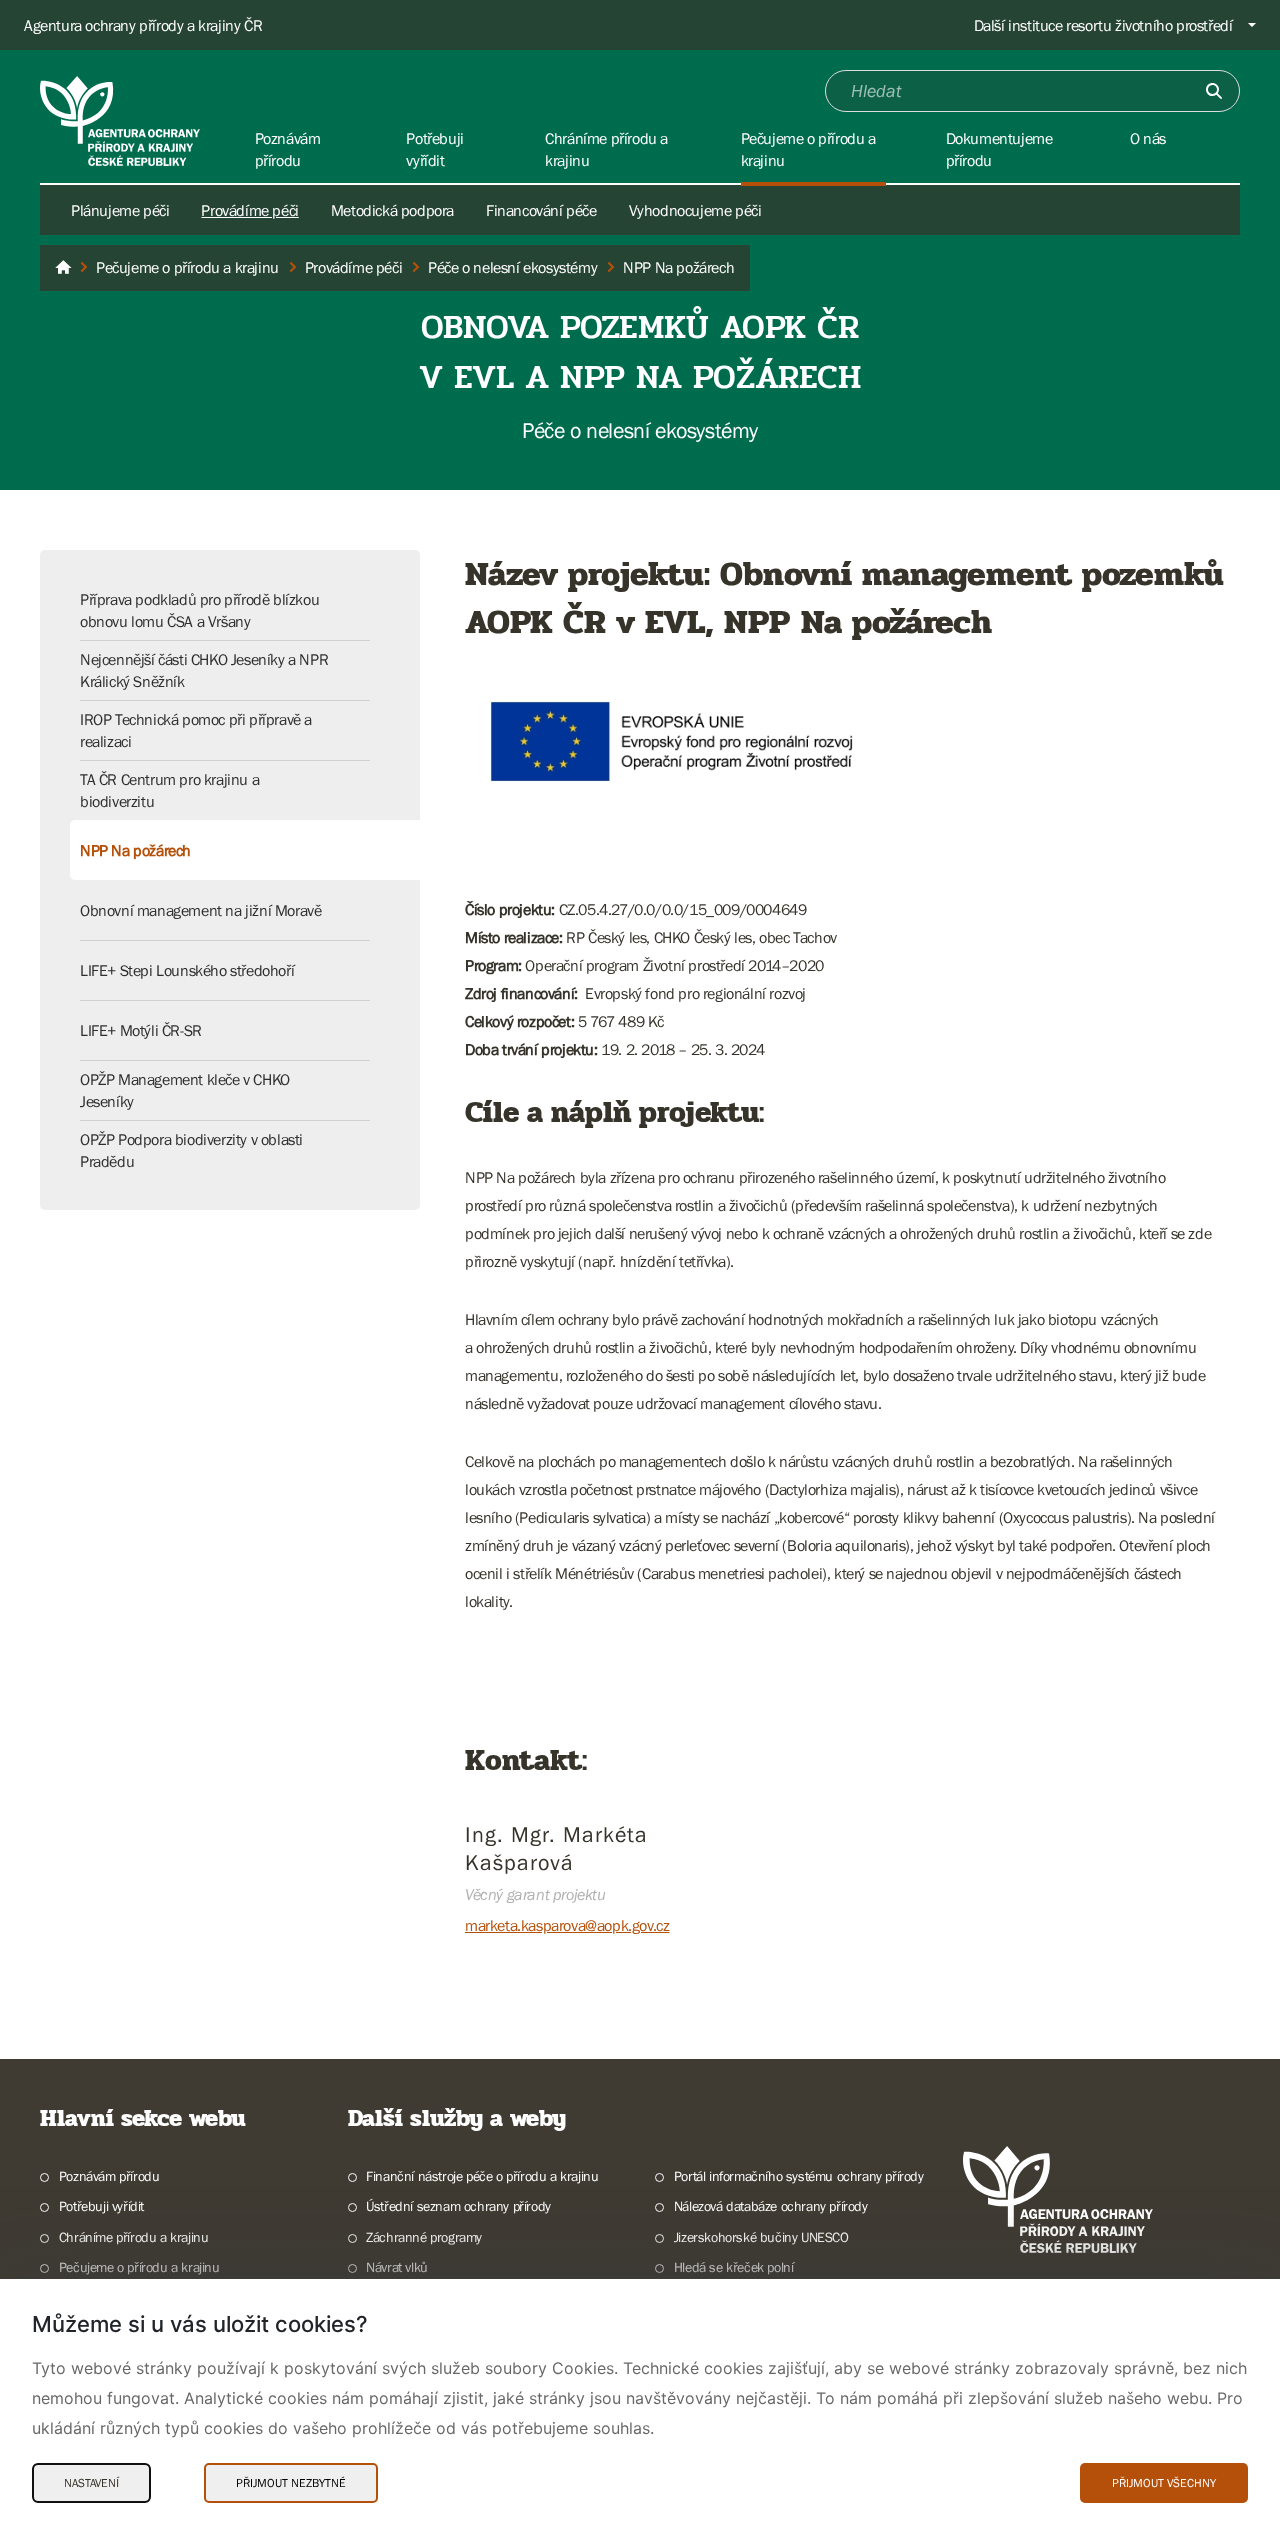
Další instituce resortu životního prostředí (1103, 25)
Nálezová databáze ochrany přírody (771, 2206)
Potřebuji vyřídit (101, 2206)
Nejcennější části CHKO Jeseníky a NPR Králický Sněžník (204, 670)
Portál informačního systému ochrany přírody (799, 2176)
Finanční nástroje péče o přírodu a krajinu (482, 2176)
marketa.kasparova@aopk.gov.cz (567, 1925)
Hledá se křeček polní (733, 2267)
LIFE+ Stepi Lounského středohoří (187, 970)
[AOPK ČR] (63, 268)
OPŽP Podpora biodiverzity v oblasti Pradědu (191, 1150)
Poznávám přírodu (109, 2176)
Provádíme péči (249, 210)
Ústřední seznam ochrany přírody (458, 2206)
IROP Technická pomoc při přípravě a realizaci (196, 730)
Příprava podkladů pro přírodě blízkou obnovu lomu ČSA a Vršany (199, 610)
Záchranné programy (424, 2237)
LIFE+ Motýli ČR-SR (141, 1030)
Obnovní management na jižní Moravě (200, 910)
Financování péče (541, 210)
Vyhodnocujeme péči (695, 210)
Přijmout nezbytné (291, 2483)
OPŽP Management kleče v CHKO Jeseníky (185, 1090)
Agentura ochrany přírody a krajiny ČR (143, 25)
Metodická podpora (392, 210)
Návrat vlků (397, 2267)
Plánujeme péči (120, 210)
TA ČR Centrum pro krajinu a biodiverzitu (169, 790)
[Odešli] (1214, 91)
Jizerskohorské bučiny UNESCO (761, 2237)
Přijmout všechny (1164, 2483)
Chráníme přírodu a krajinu (133, 2237)
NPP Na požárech (135, 850)
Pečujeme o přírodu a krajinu (139, 2267)
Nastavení (91, 2483)
